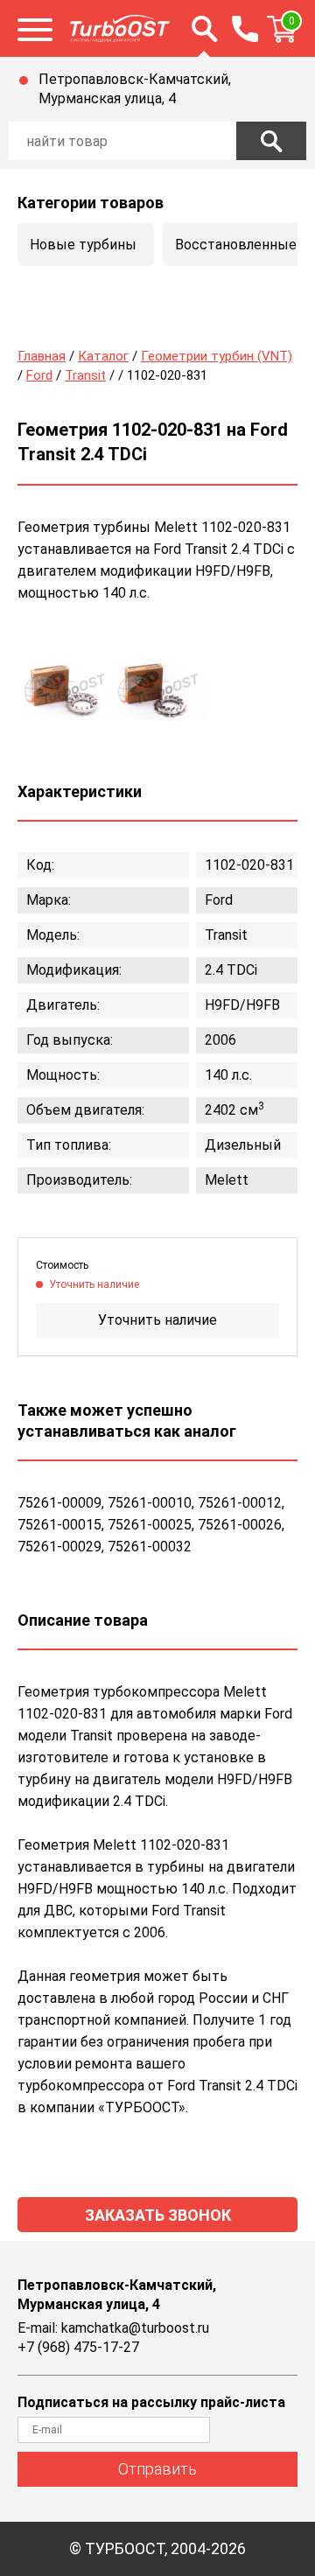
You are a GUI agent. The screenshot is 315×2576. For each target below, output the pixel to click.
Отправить (157, 2469)
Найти (271, 141)
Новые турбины (83, 245)
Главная (42, 356)
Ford (39, 375)
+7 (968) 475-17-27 (78, 2347)
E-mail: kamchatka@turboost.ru (113, 2328)
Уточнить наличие (157, 1320)
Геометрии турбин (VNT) (217, 356)
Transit (85, 375)
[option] (64, 689)
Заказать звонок (158, 2215)
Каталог (103, 356)
